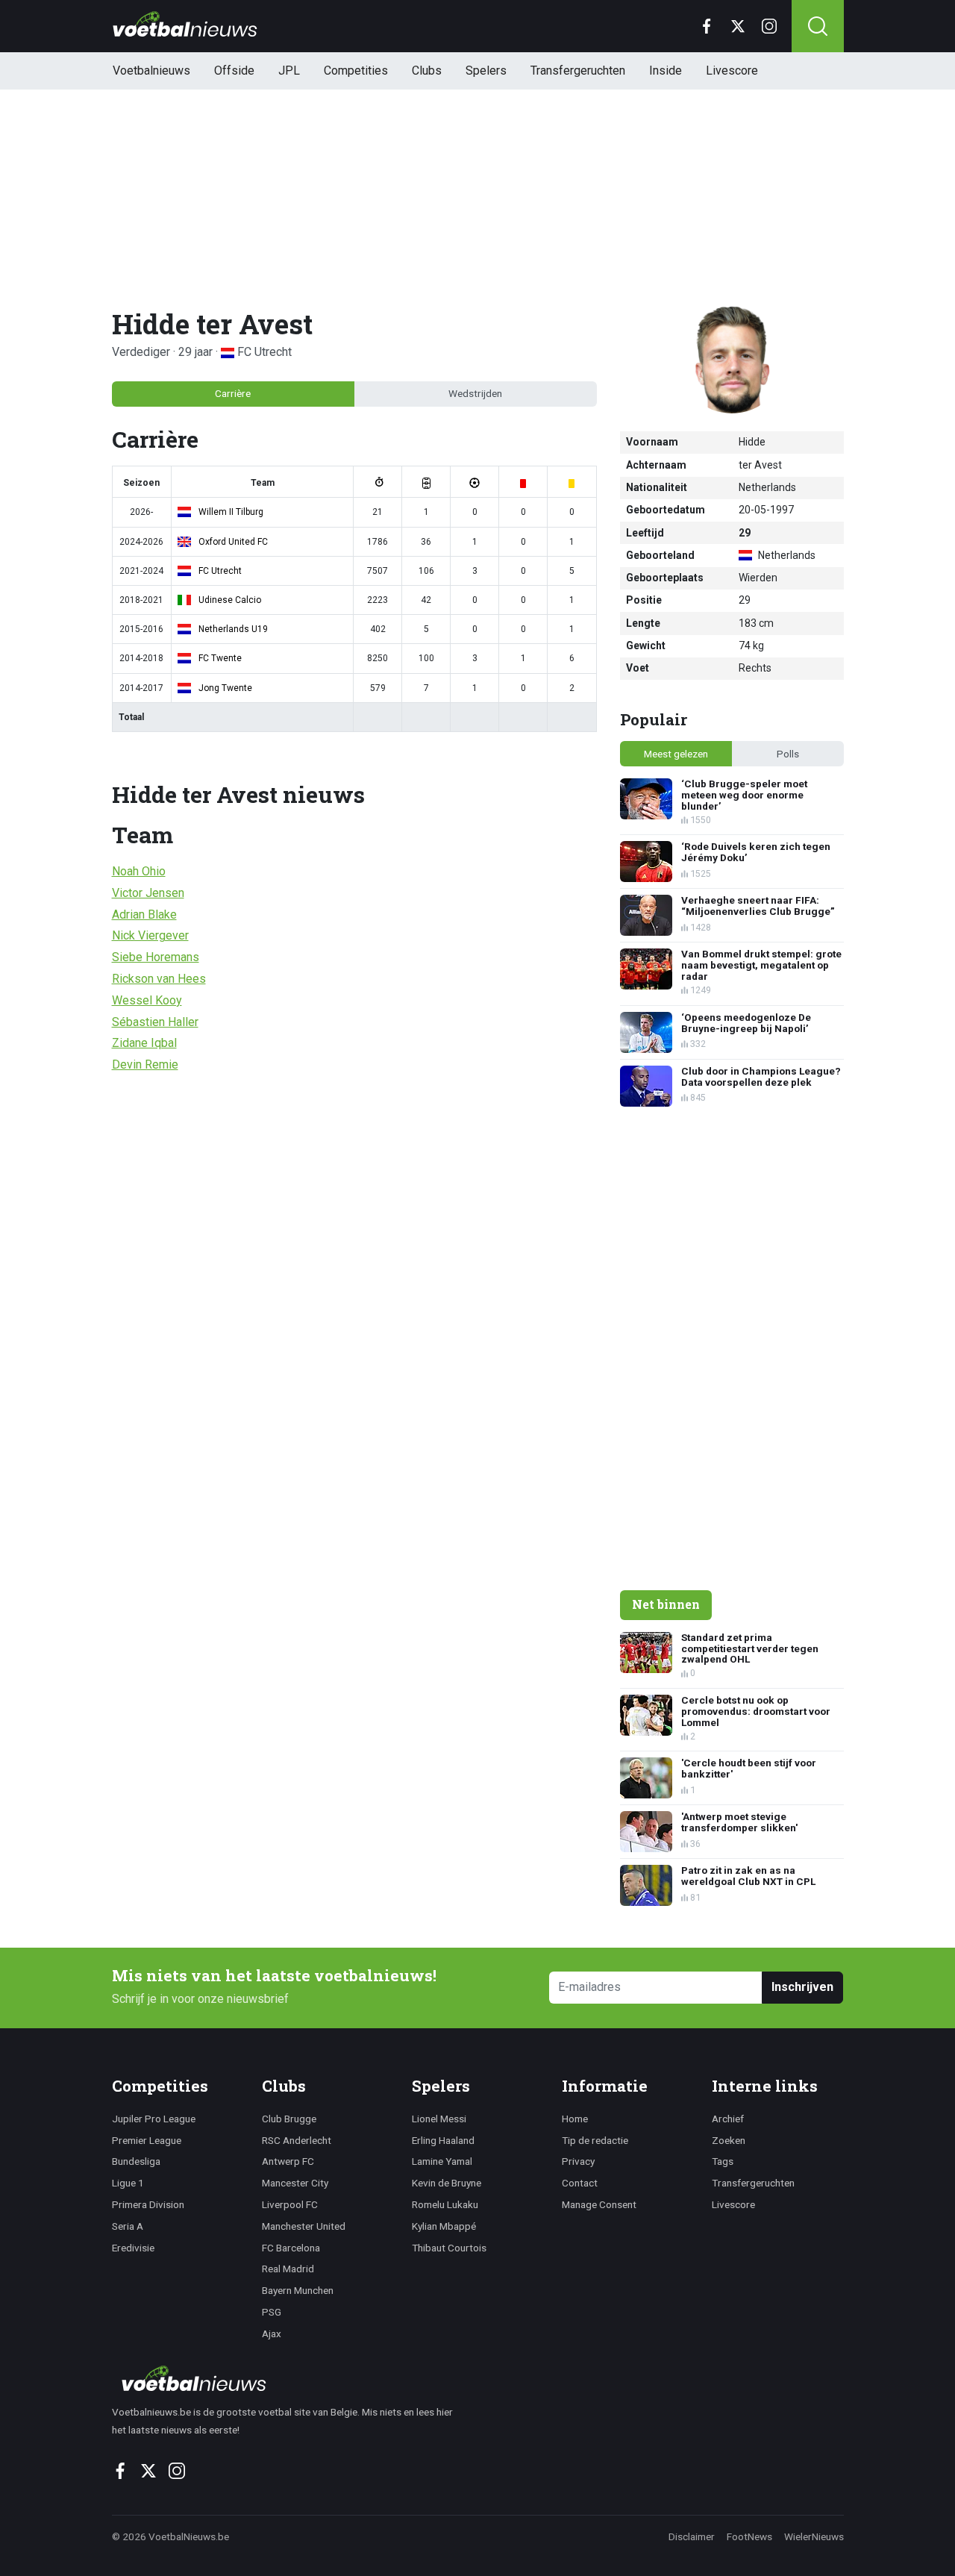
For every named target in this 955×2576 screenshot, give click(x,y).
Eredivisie (133, 2248)
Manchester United (304, 2226)
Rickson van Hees (159, 979)
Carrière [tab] (233, 393)
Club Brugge (289, 2119)
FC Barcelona (291, 2248)
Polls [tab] (788, 754)
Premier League (147, 2140)
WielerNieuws (814, 2536)
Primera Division (148, 2204)
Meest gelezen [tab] (676, 754)
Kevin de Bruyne (447, 2183)
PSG (272, 2312)
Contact (580, 2183)
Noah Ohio (139, 871)
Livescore (732, 71)
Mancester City (295, 2183)
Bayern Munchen (298, 2290)
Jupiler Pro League (154, 2119)
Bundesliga (136, 2161)
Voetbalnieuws (151, 71)
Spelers (486, 71)
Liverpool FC (290, 2204)
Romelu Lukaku (445, 2204)
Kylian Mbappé (444, 2226)
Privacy (578, 2161)
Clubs (427, 71)
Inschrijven (802, 1987)
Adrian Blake (144, 915)
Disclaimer (692, 2536)
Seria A (128, 2226)
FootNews (749, 2536)
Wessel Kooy (147, 1000)
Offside (234, 71)
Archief (728, 2119)
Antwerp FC (288, 2161)
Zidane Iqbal (144, 1043)
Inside (666, 71)
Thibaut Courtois (449, 2248)
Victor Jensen (148, 893)
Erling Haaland (443, 2140)
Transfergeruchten (578, 71)
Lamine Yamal (442, 2161)
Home (575, 2119)
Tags (723, 2161)
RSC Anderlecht (297, 2140)
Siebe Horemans (156, 957)
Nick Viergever (150, 935)
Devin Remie (145, 1065)
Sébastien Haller (155, 1022)
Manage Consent (599, 2204)
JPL (289, 71)
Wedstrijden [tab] (475, 393)
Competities (356, 71)
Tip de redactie (595, 2140)
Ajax (272, 2333)
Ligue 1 (128, 2183)
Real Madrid (288, 2269)
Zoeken (729, 2140)
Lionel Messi (439, 2119)
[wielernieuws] (291, 2378)
